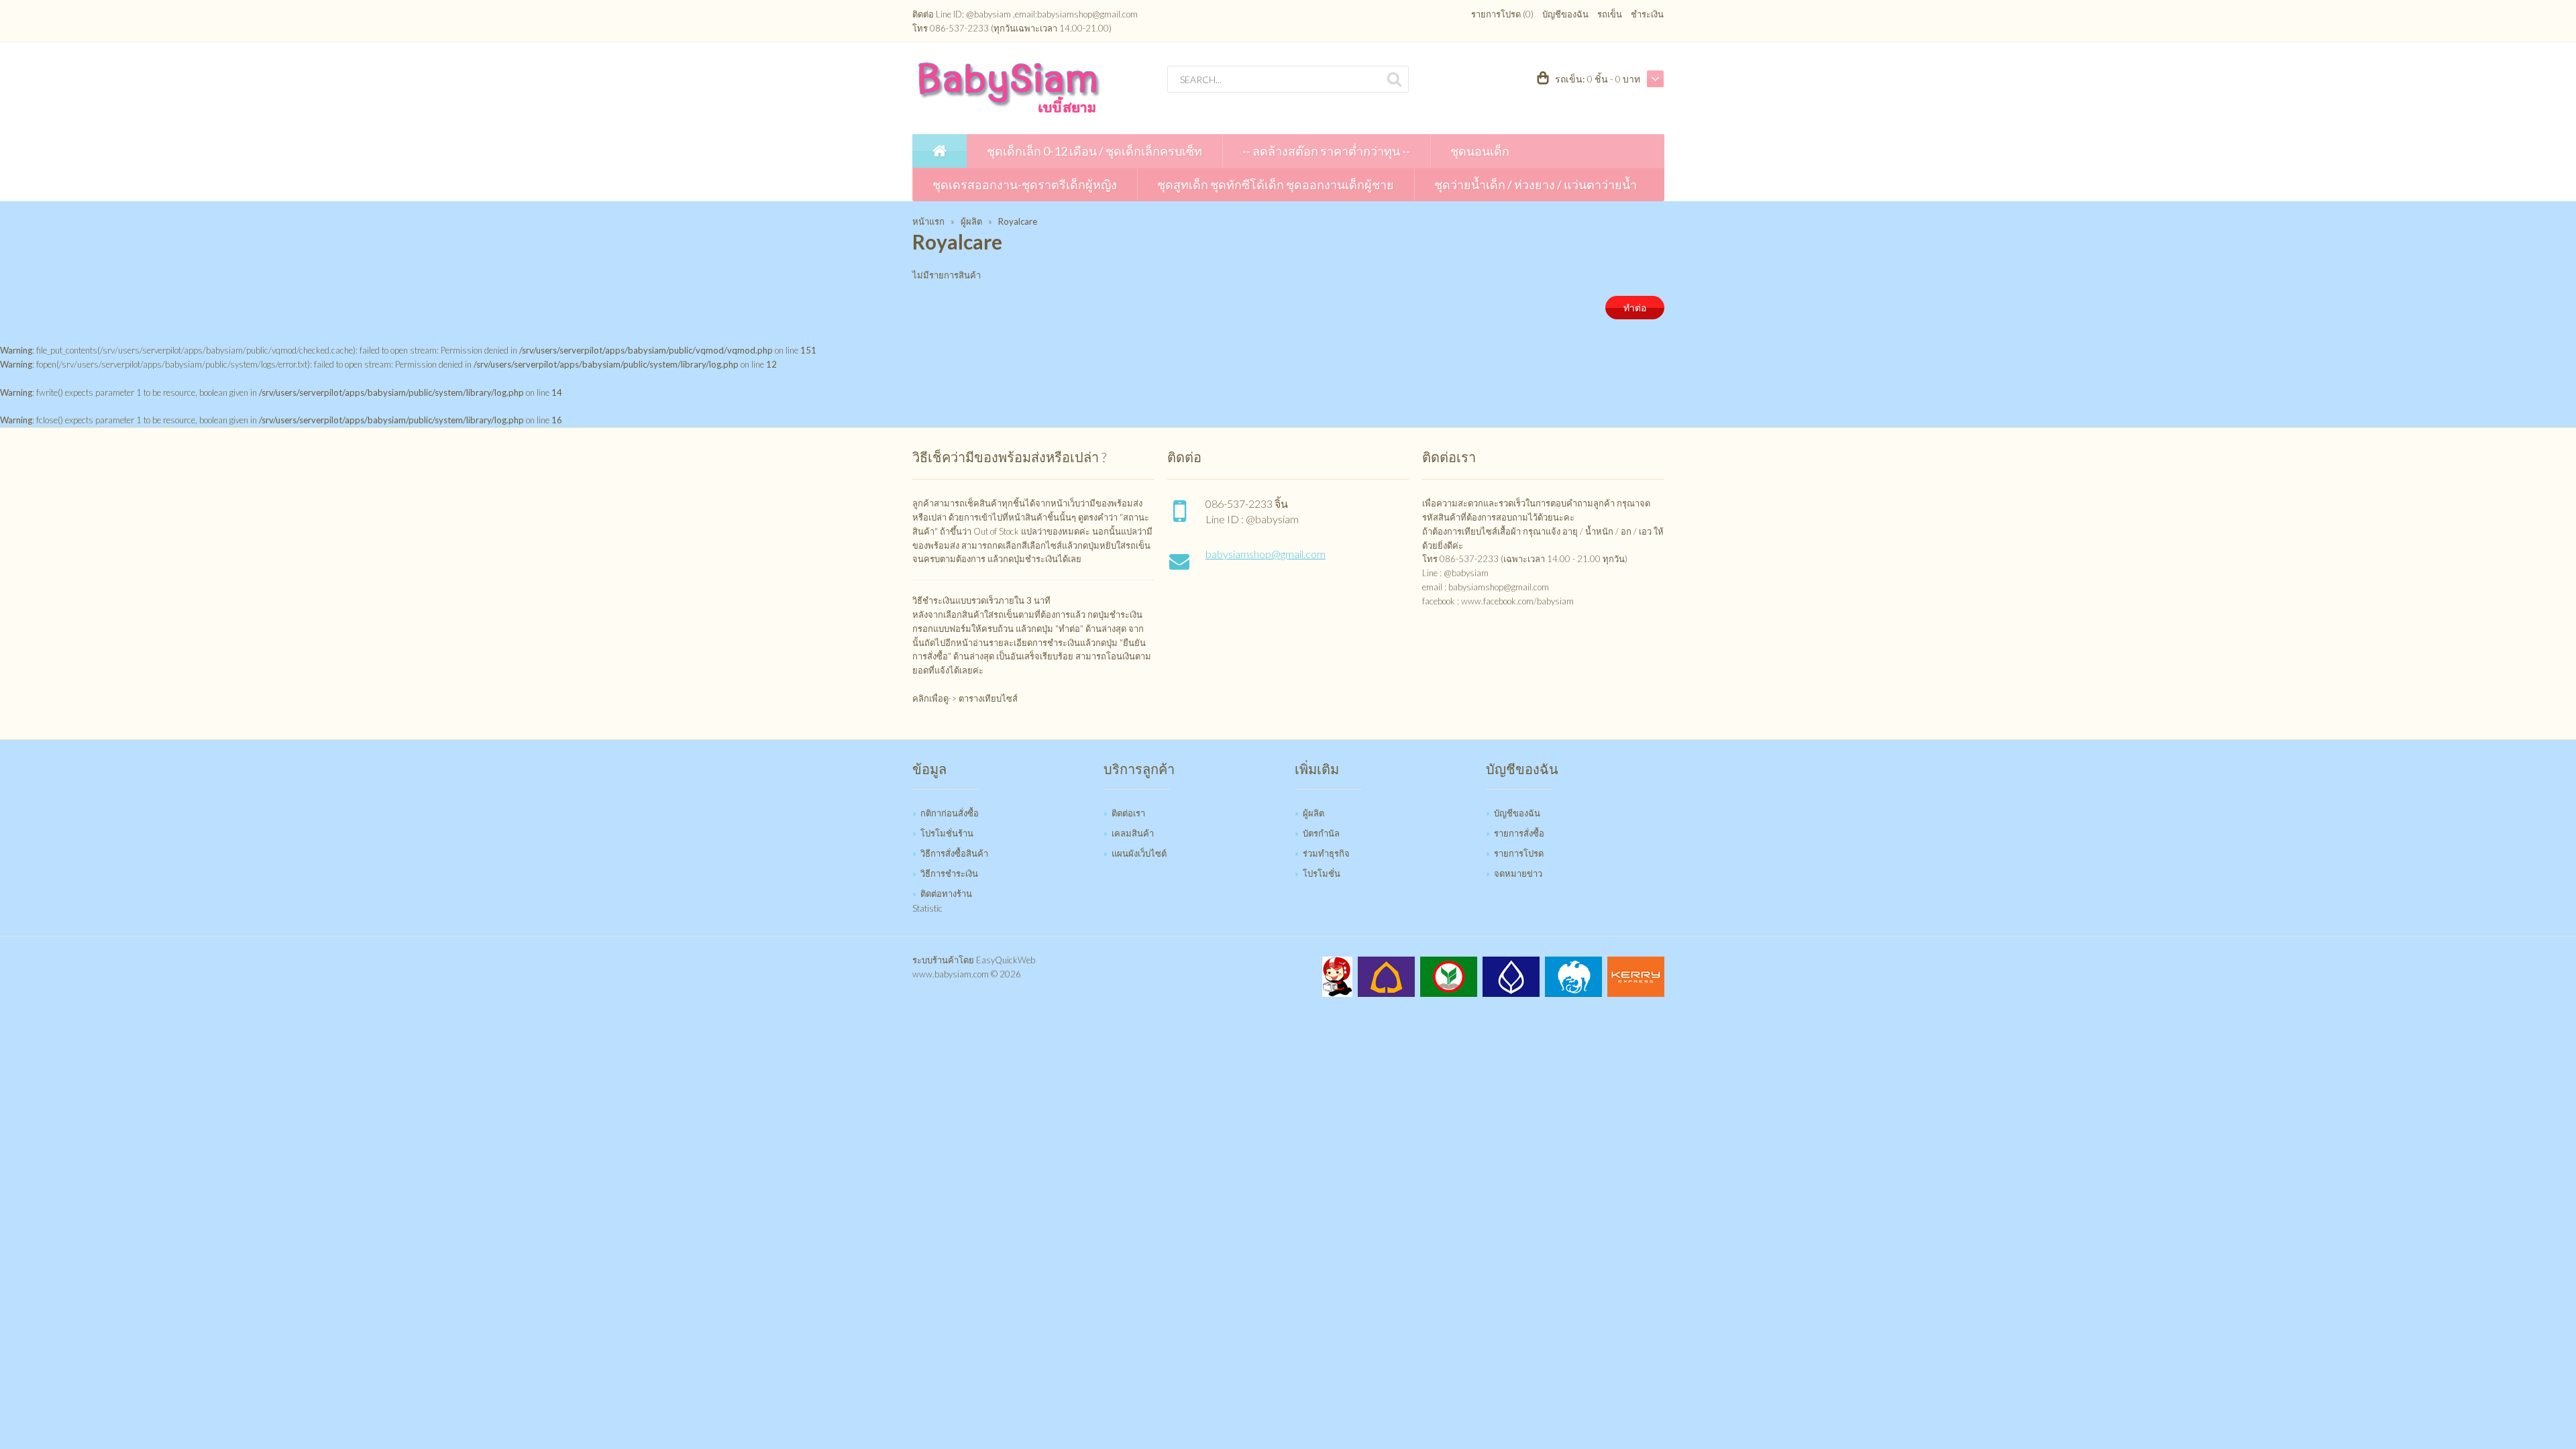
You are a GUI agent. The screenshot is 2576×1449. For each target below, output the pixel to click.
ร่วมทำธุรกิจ (1326, 853)
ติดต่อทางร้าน (946, 894)
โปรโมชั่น (1322, 873)
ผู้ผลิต (971, 221)
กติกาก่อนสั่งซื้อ (950, 813)
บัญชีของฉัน (1565, 14)
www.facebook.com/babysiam (1517, 601)
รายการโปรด (1519, 853)
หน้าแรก (928, 221)
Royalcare (1018, 221)
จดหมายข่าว (1518, 873)
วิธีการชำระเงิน (949, 873)
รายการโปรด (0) (1502, 14)
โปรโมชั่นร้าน (947, 833)
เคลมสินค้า (1133, 833)
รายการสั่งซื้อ (1519, 833)
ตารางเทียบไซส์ (988, 698)
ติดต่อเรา (1128, 813)
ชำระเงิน (1647, 14)
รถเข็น (1610, 14)
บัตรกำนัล (1321, 833)
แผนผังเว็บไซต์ (1139, 853)
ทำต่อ (1635, 308)
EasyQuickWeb (1006, 960)
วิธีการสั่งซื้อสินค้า (954, 853)
